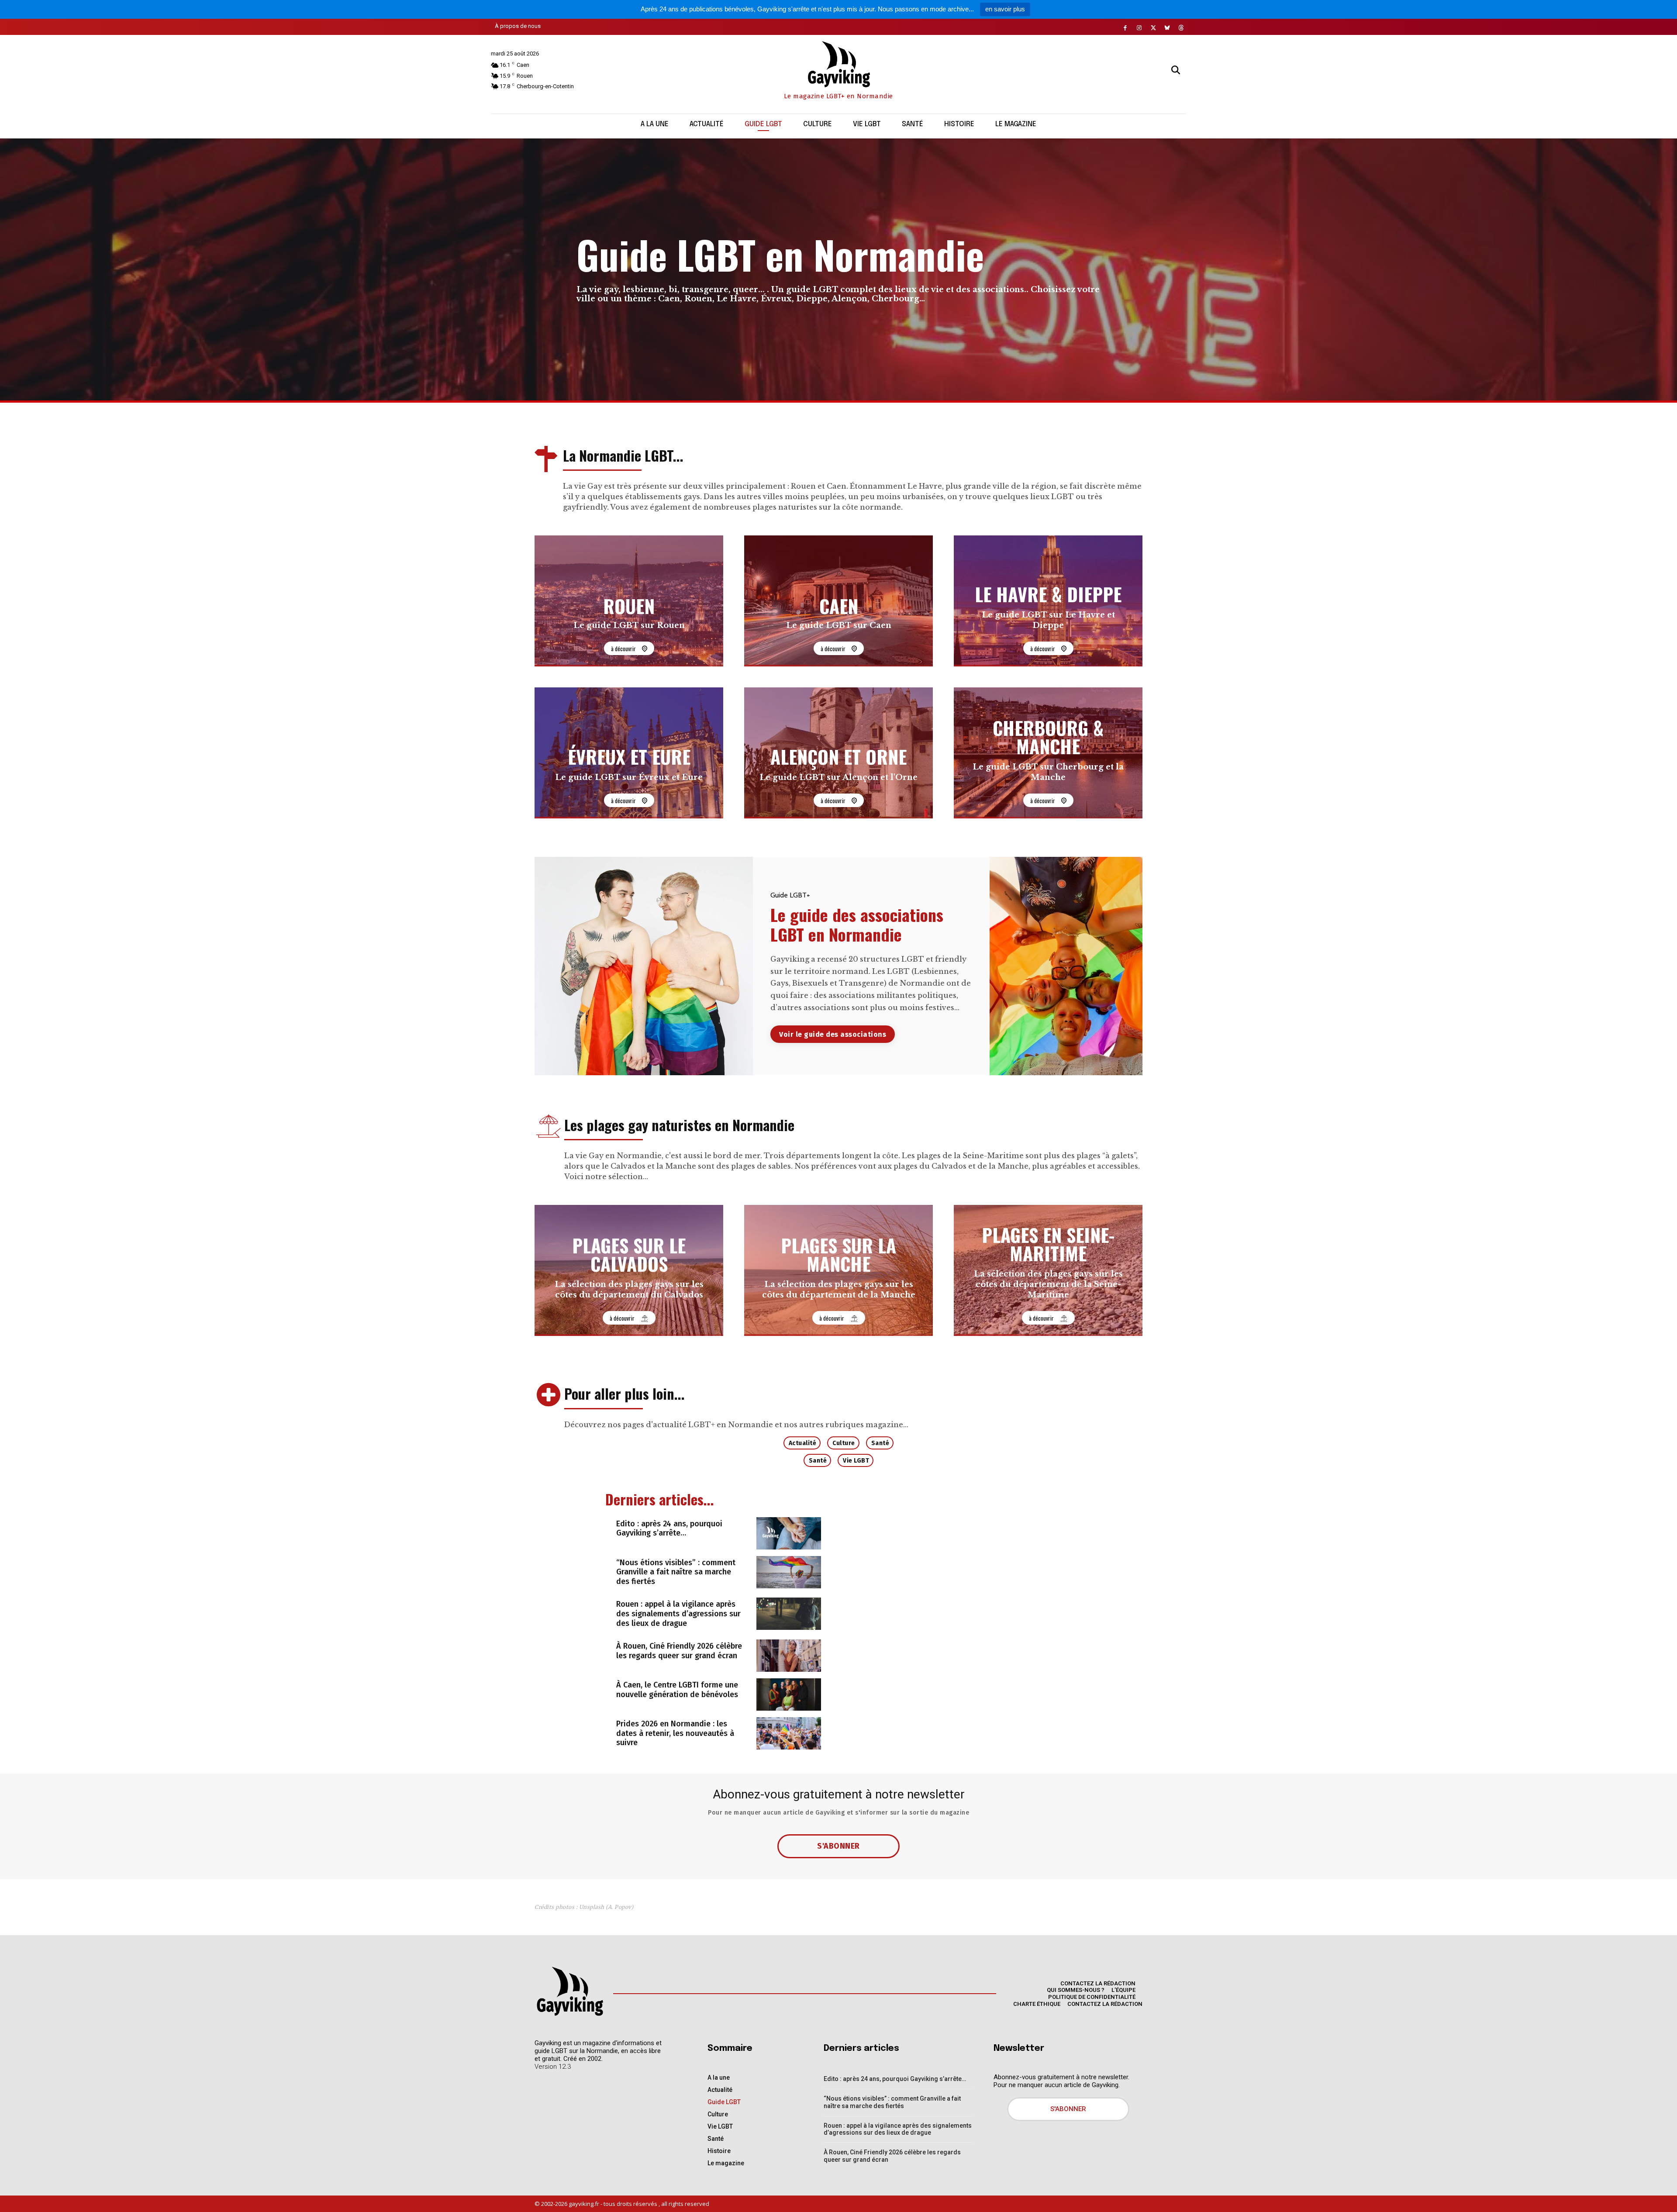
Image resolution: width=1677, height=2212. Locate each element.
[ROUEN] (629, 601)
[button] (1176, 70)
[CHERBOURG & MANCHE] (1048, 753)
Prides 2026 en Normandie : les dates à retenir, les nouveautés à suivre (675, 1733)
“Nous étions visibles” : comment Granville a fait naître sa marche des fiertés (676, 1572)
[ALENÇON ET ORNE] (838, 753)
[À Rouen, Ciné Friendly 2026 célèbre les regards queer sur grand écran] (789, 1656)
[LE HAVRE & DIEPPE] (1048, 601)
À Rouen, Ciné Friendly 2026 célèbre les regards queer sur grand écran (679, 1651)
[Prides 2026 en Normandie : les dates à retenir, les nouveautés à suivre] (789, 1733)
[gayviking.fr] (569, 1991)
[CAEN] (838, 601)
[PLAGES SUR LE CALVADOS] (629, 1270)
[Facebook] (1125, 28)
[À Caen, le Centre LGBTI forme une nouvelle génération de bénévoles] (789, 1694)
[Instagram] (1139, 28)
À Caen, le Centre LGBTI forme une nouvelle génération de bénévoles (677, 1690)
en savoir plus (1005, 9)
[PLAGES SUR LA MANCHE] (838, 1270)
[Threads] (1181, 28)
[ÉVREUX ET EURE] (629, 753)
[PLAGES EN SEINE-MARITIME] (1048, 1270)
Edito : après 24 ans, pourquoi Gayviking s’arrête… (669, 1529)
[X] (1153, 28)
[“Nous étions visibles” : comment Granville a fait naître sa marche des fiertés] (789, 1572)
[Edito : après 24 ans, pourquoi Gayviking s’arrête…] (789, 1533)
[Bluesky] (1167, 28)
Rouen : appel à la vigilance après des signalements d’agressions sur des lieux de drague (678, 1613)
